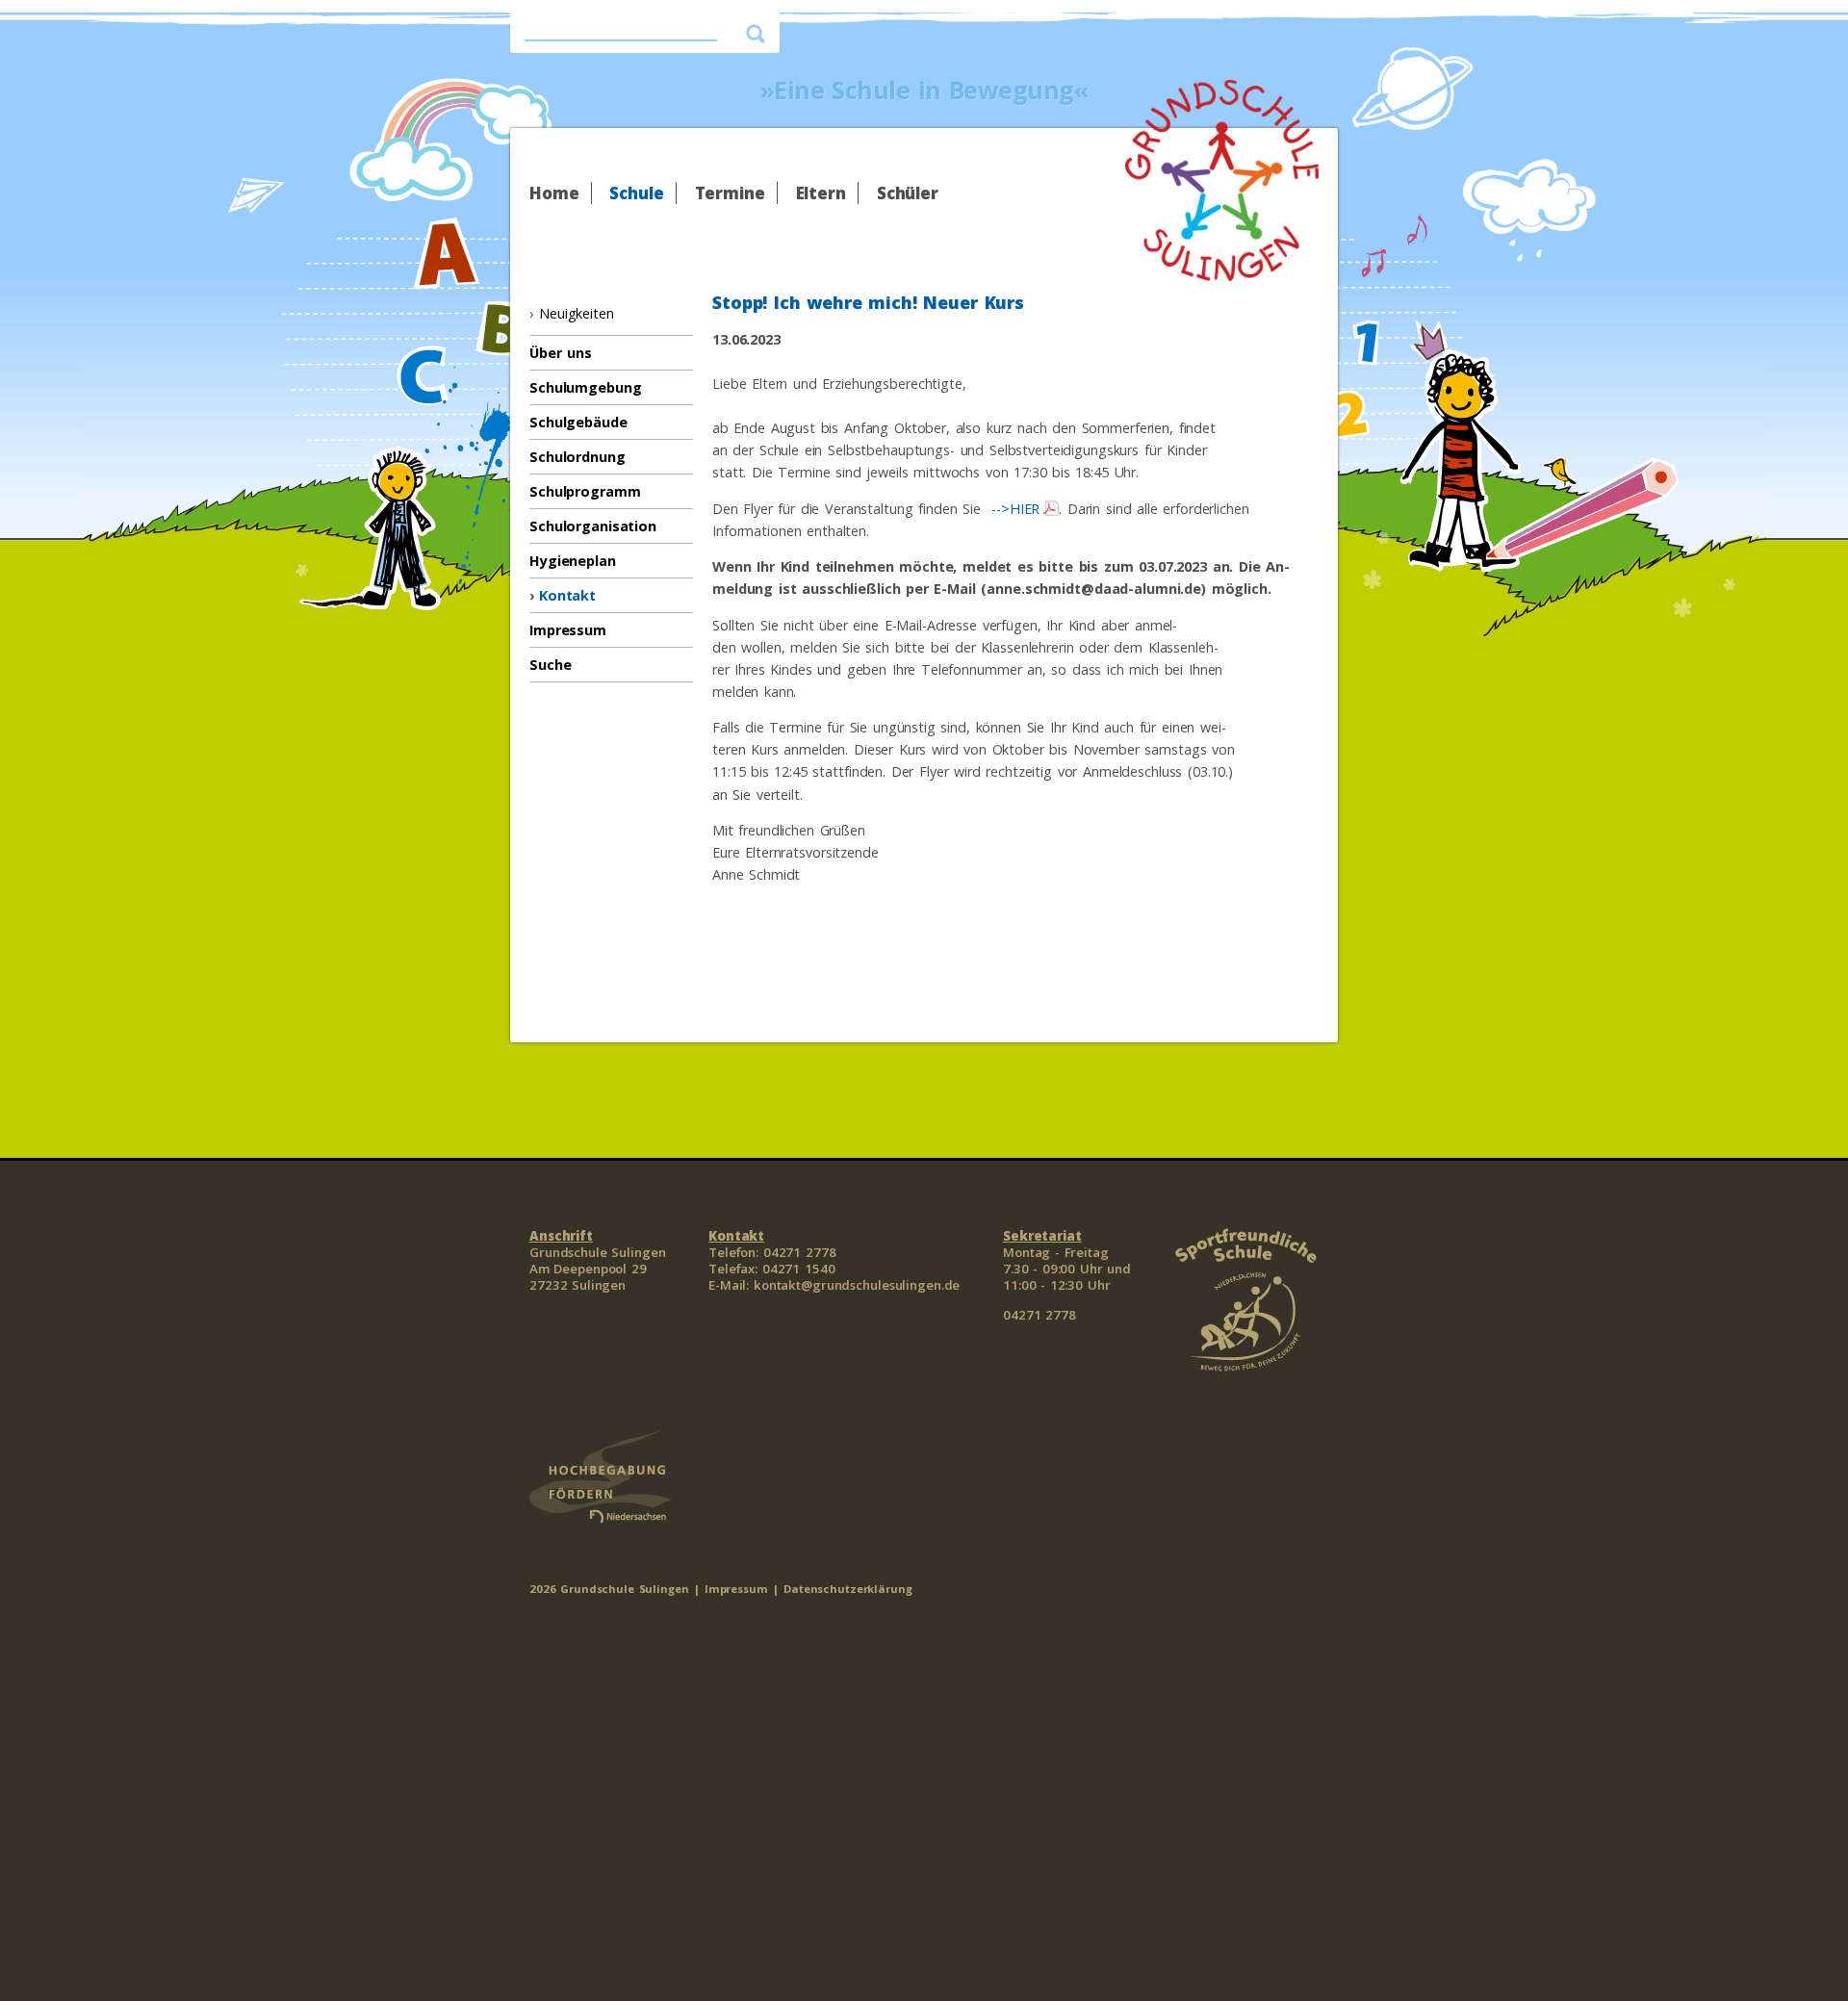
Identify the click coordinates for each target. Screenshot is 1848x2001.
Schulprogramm (585, 491)
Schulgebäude (578, 422)
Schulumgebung (585, 387)
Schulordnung (577, 457)
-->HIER (1013, 509)
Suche (550, 665)
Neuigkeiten (577, 313)
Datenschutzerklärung (848, 1589)
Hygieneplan (573, 561)
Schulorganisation (593, 526)
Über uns (561, 353)
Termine (730, 193)
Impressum (568, 630)
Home (554, 193)
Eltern (821, 193)
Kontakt (567, 595)
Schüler (908, 193)
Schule (636, 193)
